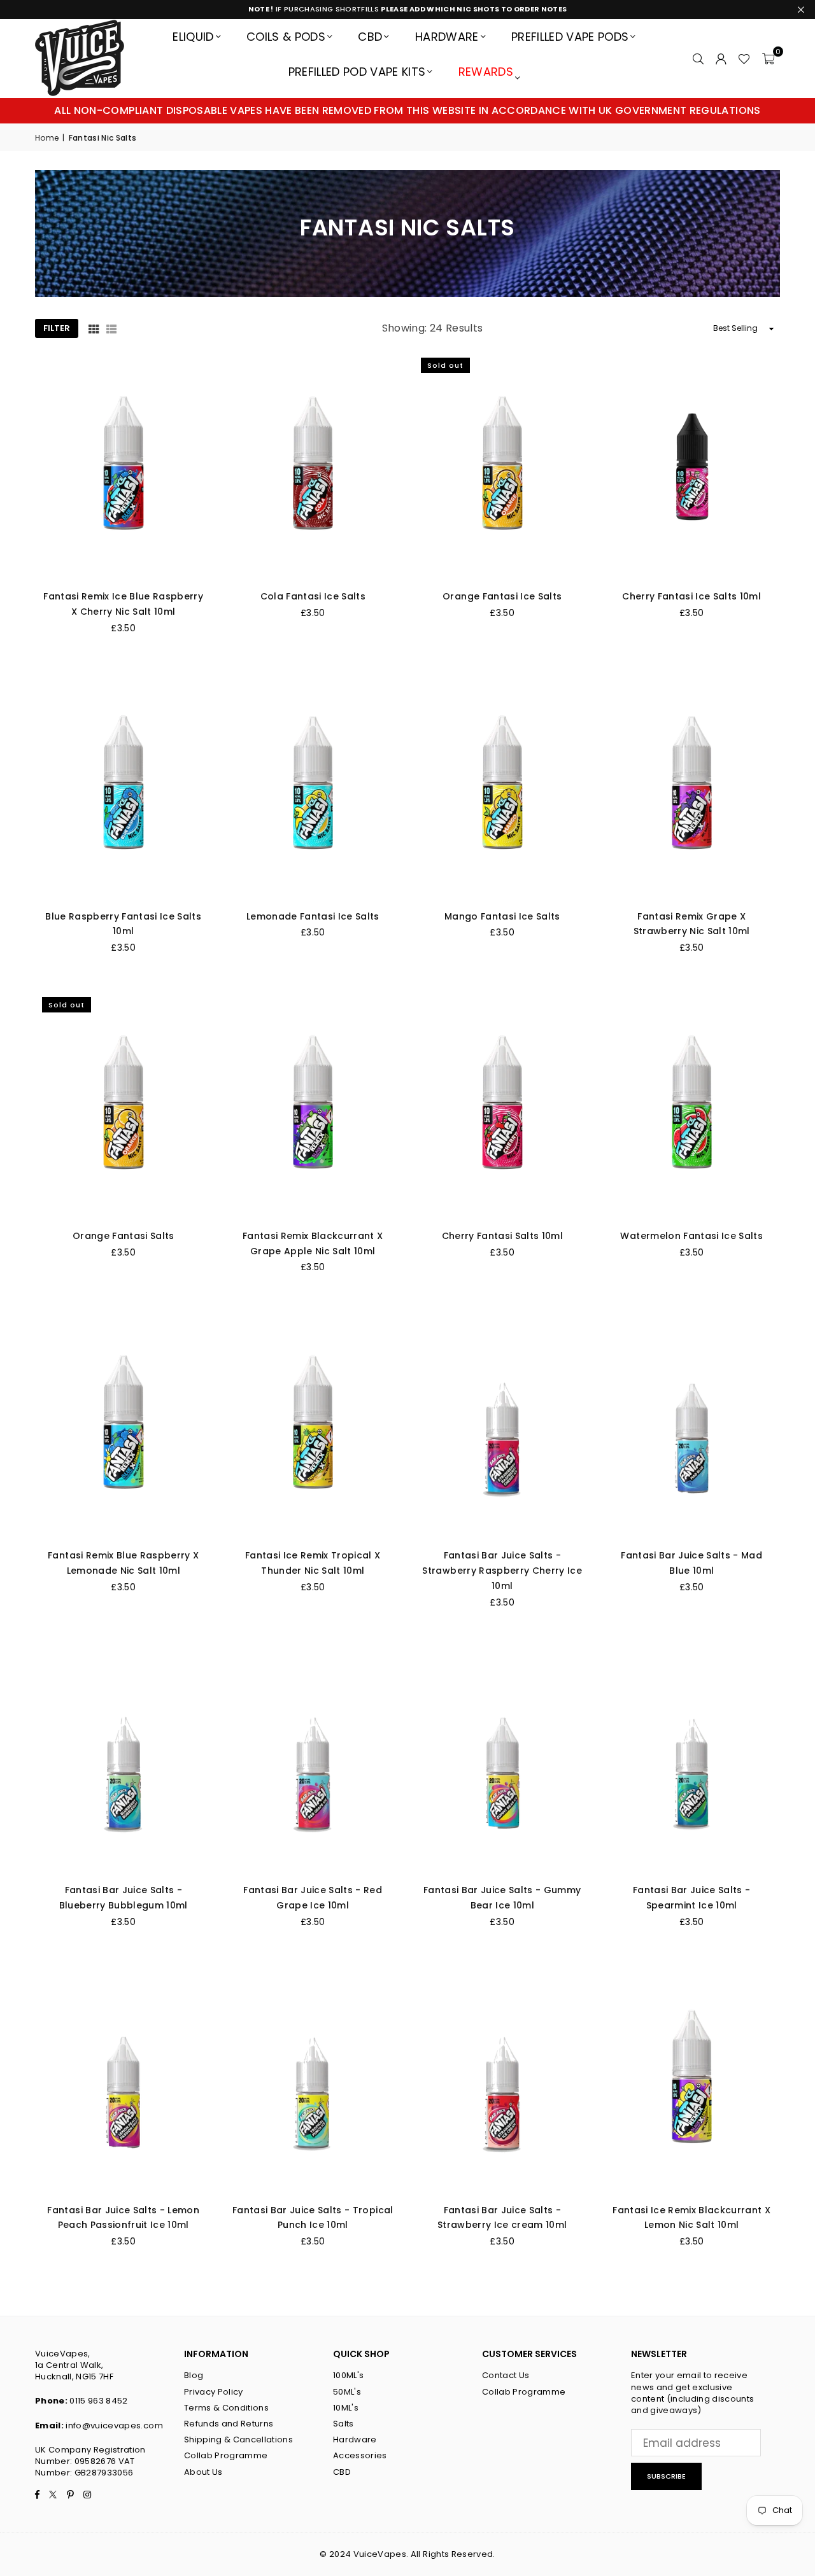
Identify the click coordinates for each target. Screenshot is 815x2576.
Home (47, 138)
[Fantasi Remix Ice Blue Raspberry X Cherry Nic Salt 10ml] (124, 465)
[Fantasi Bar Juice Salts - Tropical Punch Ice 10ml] (313, 2079)
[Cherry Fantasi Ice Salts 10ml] (692, 465)
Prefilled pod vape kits (357, 72)
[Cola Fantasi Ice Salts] (313, 465)
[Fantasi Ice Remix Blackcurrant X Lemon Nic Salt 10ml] (692, 2079)
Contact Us (506, 2375)
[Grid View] (94, 328)
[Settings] (721, 58)
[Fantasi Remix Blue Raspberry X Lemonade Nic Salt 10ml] (124, 1424)
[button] (768, 58)
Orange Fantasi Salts (124, 1236)
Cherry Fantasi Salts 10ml (503, 1236)
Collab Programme (226, 2455)
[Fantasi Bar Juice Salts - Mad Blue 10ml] (692, 1424)
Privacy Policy (214, 2392)
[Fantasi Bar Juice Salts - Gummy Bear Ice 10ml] (502, 1759)
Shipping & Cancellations (238, 2439)
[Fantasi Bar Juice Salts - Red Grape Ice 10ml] (313, 1759)
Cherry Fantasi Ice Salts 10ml (691, 596)
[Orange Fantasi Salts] (124, 1105)
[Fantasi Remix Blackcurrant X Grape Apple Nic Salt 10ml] (313, 1105)
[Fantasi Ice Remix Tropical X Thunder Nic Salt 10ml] (313, 1424)
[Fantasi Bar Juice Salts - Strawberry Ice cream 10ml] (502, 2079)
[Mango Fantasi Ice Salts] (502, 785)
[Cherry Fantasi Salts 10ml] (502, 1105)
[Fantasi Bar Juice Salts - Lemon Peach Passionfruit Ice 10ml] (124, 2079)
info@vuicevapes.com (114, 2425)
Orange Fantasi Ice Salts (502, 596)
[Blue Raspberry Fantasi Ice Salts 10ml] (124, 785)
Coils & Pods (286, 37)
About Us (203, 2472)
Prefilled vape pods (570, 37)
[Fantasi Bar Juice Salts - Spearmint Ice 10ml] (692, 1759)
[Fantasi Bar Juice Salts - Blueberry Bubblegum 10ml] (124, 1759)
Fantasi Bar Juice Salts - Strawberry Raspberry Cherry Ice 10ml (502, 1571)
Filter (57, 328)
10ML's (346, 2408)
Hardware (447, 37)
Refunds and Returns (229, 2424)
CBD (370, 37)
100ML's (348, 2375)
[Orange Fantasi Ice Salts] (502, 465)
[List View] (111, 328)
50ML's (347, 2392)
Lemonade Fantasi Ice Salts (313, 916)
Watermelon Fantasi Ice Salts (691, 1236)
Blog (194, 2375)
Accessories (360, 2455)
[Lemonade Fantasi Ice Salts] (313, 785)
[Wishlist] (744, 58)
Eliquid (193, 37)
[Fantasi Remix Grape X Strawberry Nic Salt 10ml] (692, 785)
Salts (344, 2424)
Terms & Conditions (226, 2408)
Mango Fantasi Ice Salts (502, 916)
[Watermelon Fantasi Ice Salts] (692, 1105)
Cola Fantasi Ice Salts (313, 596)
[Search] (698, 58)
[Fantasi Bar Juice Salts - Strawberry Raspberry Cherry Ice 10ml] (502, 1424)
